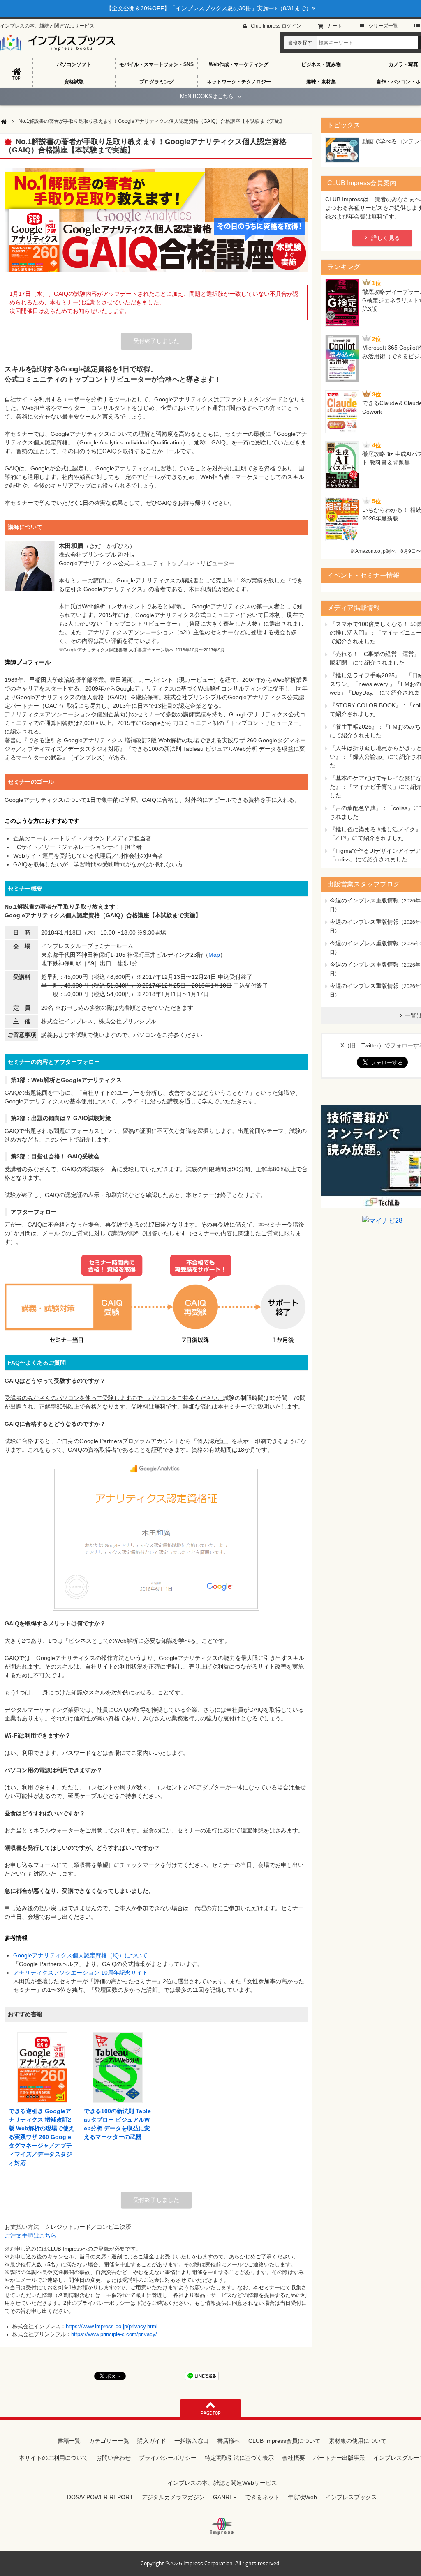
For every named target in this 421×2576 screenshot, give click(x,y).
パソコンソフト (74, 64)
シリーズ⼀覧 (383, 26)
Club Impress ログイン (276, 26)
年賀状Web (302, 2497)
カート (335, 26)
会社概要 (294, 2458)
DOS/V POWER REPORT (100, 2497)
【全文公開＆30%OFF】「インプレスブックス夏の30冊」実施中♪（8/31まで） (209, 8)
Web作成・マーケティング (239, 64)
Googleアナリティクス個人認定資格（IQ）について (80, 1955)
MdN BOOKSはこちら (210, 96)
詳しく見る (386, 238)
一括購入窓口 (192, 2441)
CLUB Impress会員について (285, 2441)
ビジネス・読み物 (321, 64)
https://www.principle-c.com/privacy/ (114, 2334)
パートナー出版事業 (339, 2458)
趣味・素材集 (321, 82)
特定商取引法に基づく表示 (239, 2458)
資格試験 (74, 82)
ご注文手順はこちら (30, 2235)
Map (214, 955)
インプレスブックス (351, 2497)
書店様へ (229, 2441)
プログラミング (157, 82)
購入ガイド (152, 2441)
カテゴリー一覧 (109, 2441)
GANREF (225, 2497)
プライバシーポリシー (168, 2458)
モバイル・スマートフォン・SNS (156, 64)
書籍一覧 (69, 2441)
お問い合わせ (113, 2458)
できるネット (262, 2497)
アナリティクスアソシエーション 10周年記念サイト (81, 1973)
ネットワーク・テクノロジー (239, 82)
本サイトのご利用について (53, 2458)
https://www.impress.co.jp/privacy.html (112, 2327)
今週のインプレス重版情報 (364, 900)
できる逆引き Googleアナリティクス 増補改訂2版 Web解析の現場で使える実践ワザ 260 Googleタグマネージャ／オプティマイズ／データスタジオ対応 (42, 2137)
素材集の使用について (358, 2441)
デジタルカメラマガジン (173, 2497)
